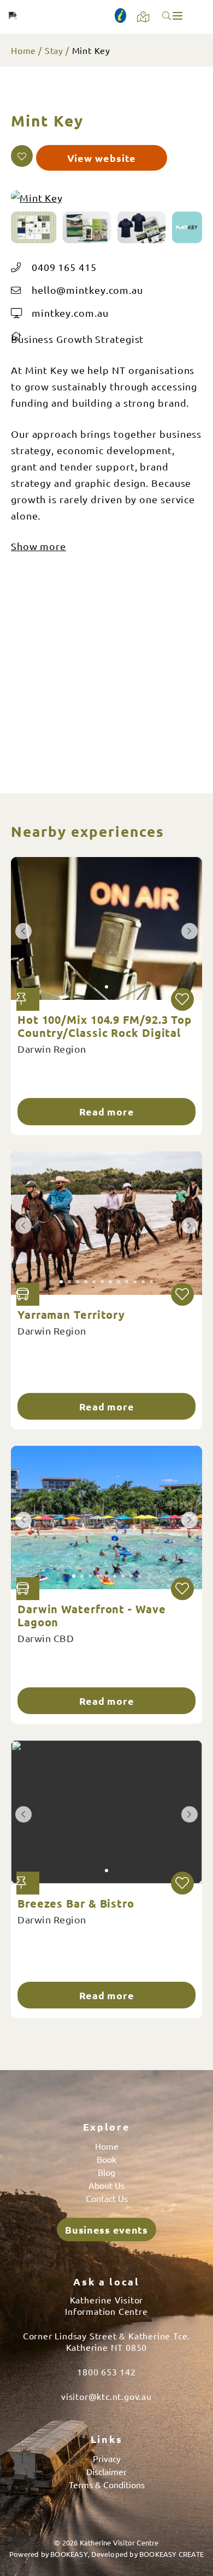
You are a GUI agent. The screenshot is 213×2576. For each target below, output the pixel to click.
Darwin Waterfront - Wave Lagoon (92, 1615)
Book (106, 2159)
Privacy (107, 2458)
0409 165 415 (64, 267)
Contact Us (107, 2198)
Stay (54, 50)
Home (23, 50)
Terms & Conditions (107, 2484)
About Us (106, 2185)
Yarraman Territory (71, 1314)
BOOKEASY (69, 2554)
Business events (106, 2230)
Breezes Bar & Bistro (76, 1903)
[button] (22, 156)
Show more (39, 546)
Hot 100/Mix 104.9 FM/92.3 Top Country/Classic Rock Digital (105, 1026)
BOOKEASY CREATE (171, 2554)
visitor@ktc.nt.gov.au (106, 2396)
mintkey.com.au (70, 313)
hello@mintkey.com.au (87, 290)
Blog (106, 2172)
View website (102, 158)
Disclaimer (106, 2471)
